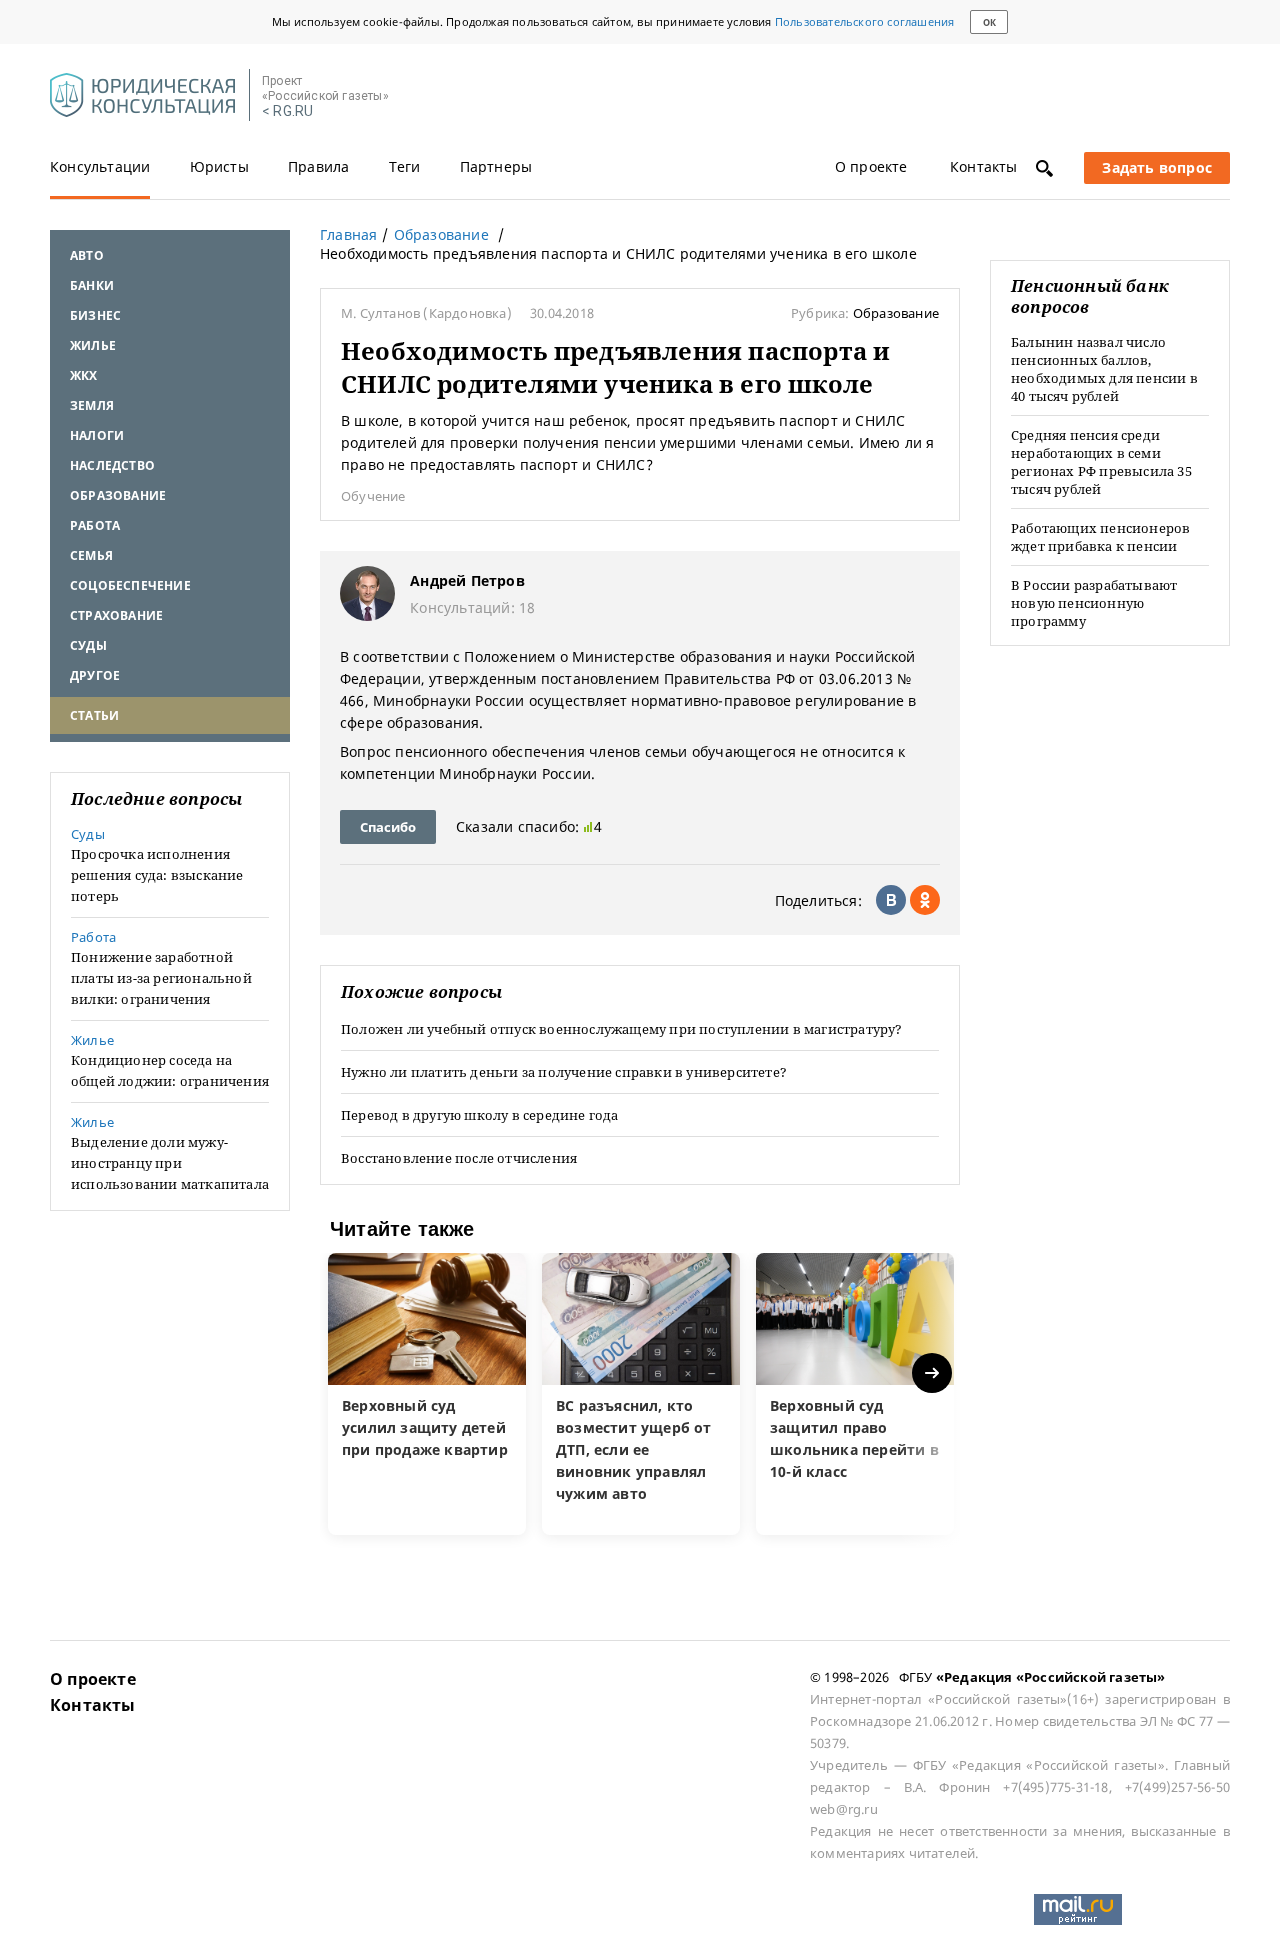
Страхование (116, 615)
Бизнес (95, 315)
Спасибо (388, 827)
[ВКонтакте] (891, 900)
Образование (118, 495)
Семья (91, 555)
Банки (92, 285)
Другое (95, 675)
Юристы (219, 166)
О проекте (871, 166)
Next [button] (933, 1373)
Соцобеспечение (130, 585)
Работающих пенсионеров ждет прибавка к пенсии (1100, 537)
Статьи (94, 715)
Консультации (100, 166)
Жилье (93, 345)
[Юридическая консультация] (142, 96)
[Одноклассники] (925, 900)
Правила (318, 166)
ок (989, 22)
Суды (88, 645)
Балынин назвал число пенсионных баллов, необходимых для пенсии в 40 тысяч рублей (1104, 369)
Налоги (97, 435)
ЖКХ (84, 375)
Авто (87, 255)
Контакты (984, 166)
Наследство (112, 465)
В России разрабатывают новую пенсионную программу (1094, 603)
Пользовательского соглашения (865, 21)
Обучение (373, 496)
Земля (92, 405)
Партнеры (496, 166)
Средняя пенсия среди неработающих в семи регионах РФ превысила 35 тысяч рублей (1101, 462)
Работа (95, 525)
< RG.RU (287, 111)
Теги (405, 166)
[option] (427, 1394)
